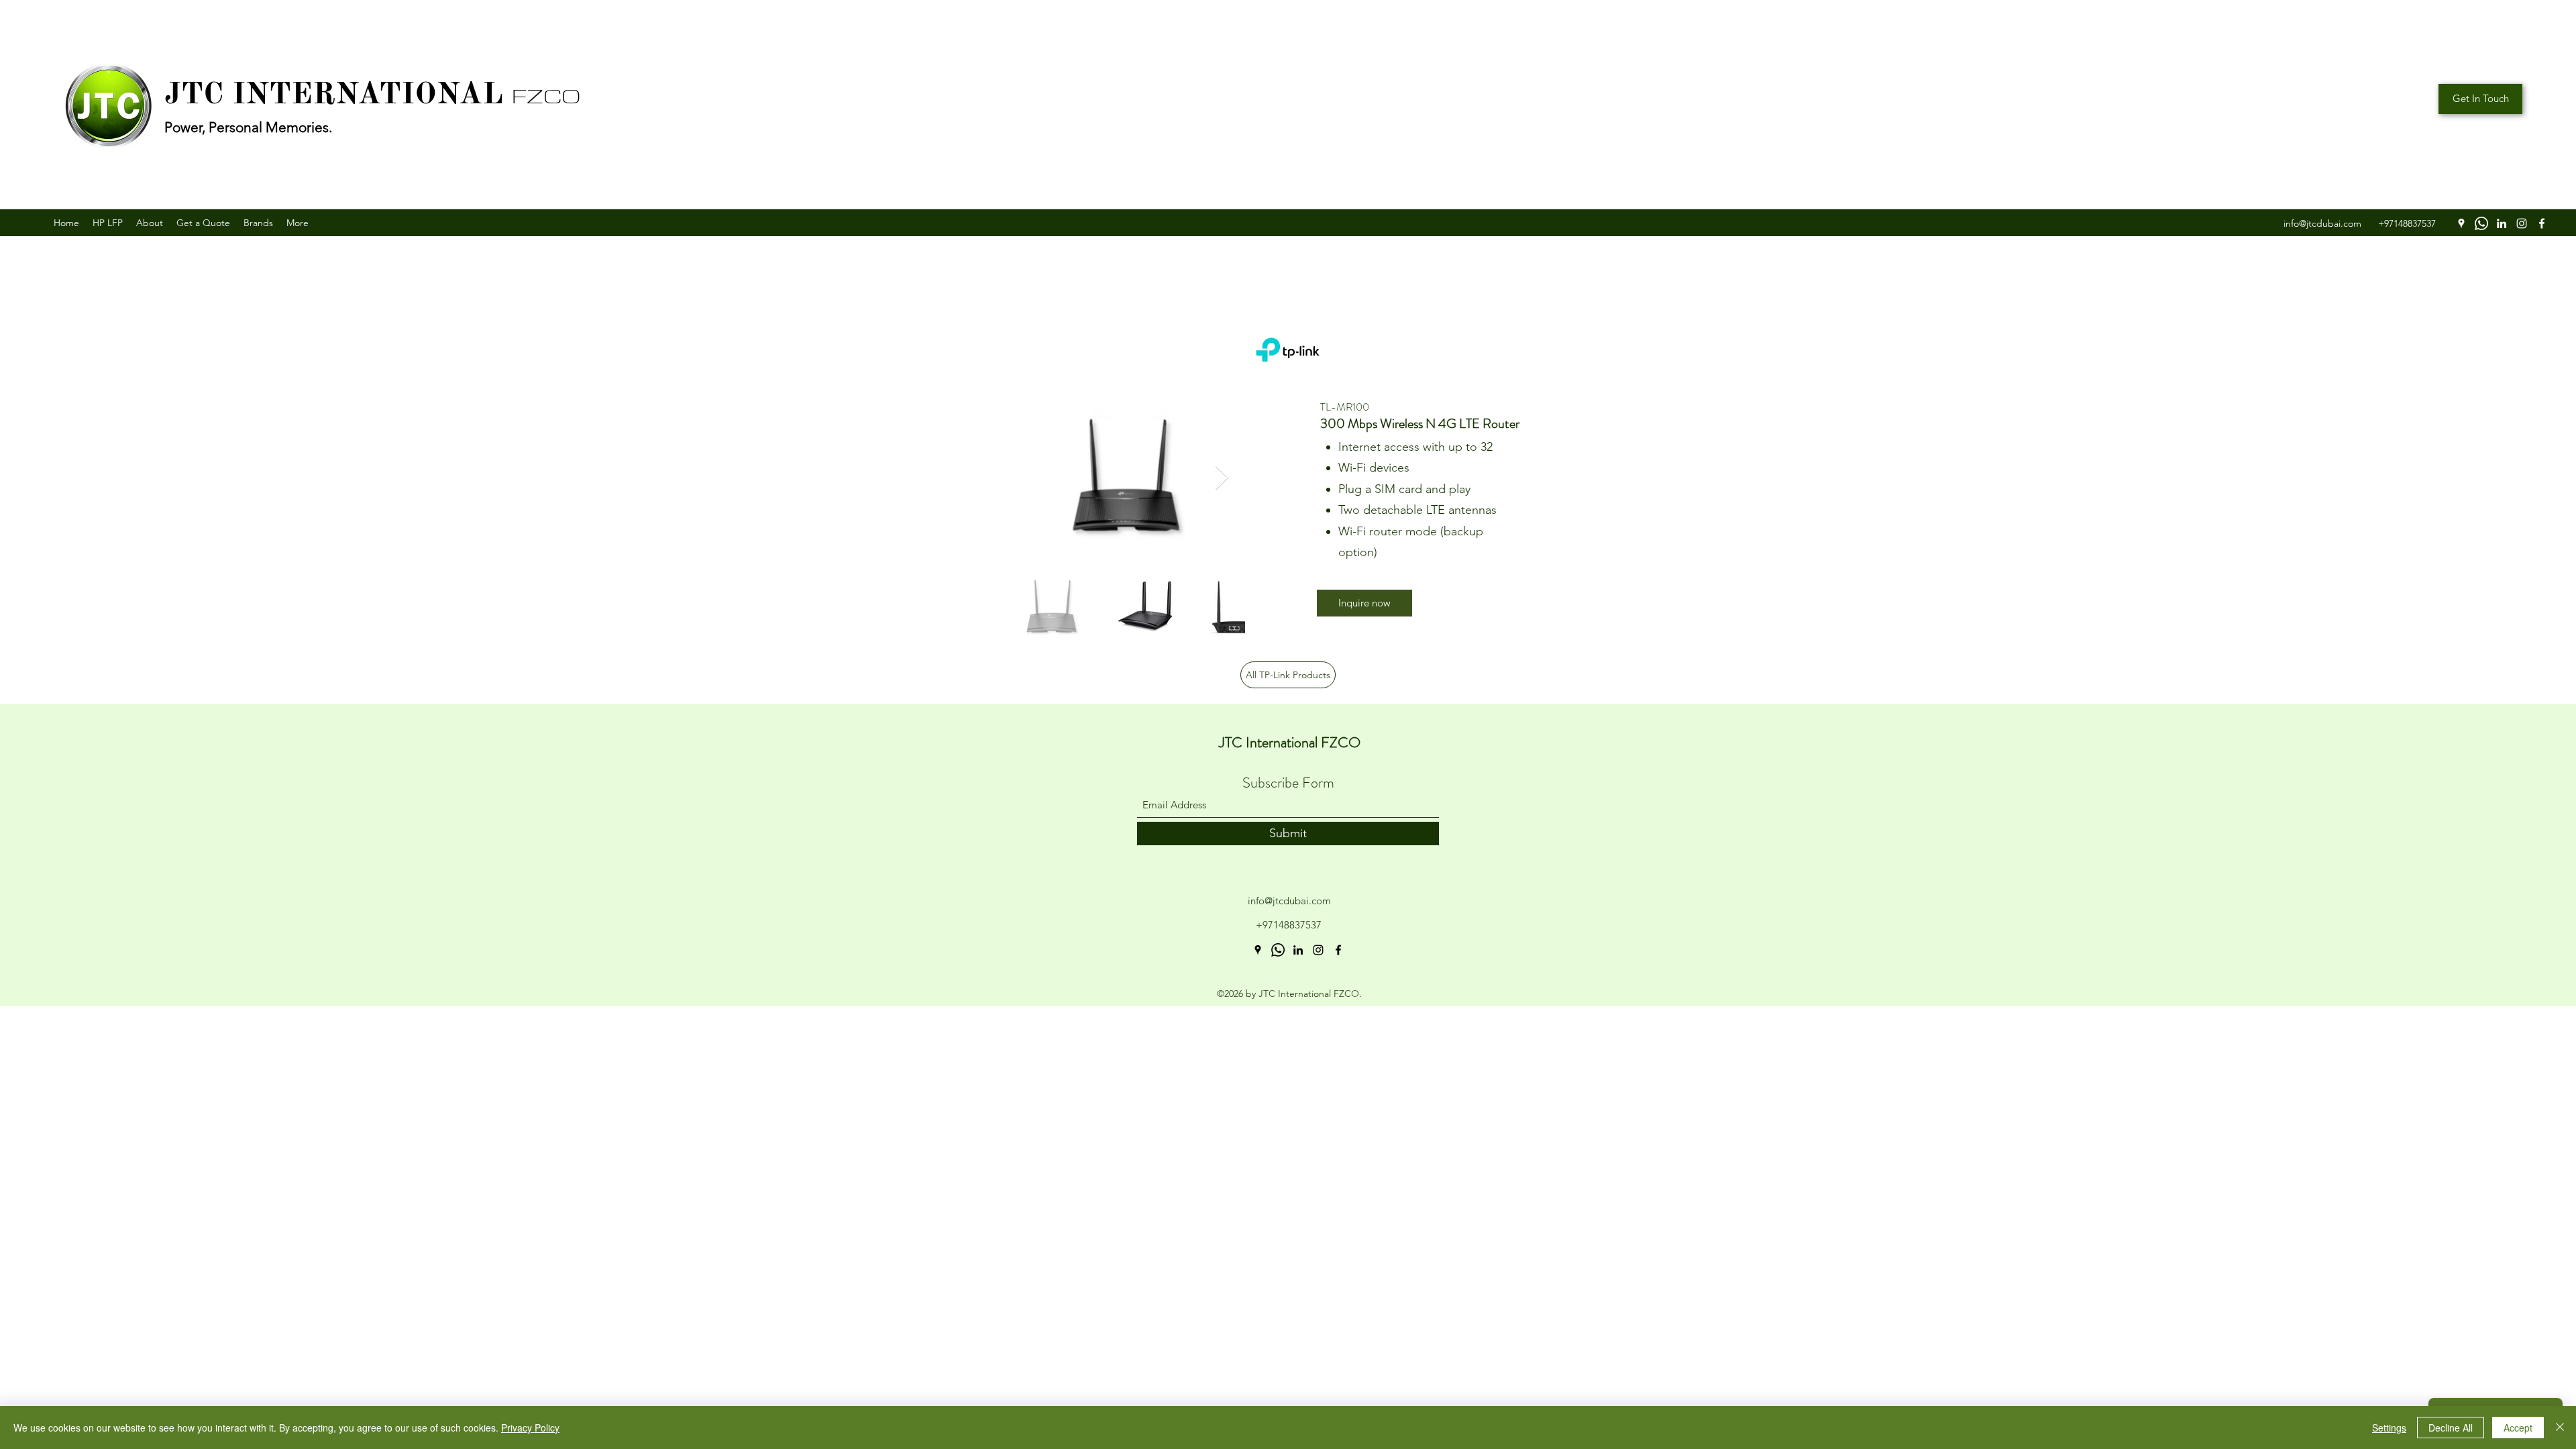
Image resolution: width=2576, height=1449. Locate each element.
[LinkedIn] (2502, 223)
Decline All (2451, 1428)
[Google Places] (2461, 223)
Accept (2518, 1428)
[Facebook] (2542, 223)
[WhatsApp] (2481, 223)
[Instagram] (2522, 223)
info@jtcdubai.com (1289, 901)
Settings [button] (2389, 1428)
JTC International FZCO (1290, 742)
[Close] (2560, 1428)
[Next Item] (1222, 478)
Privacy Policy (530, 1428)
